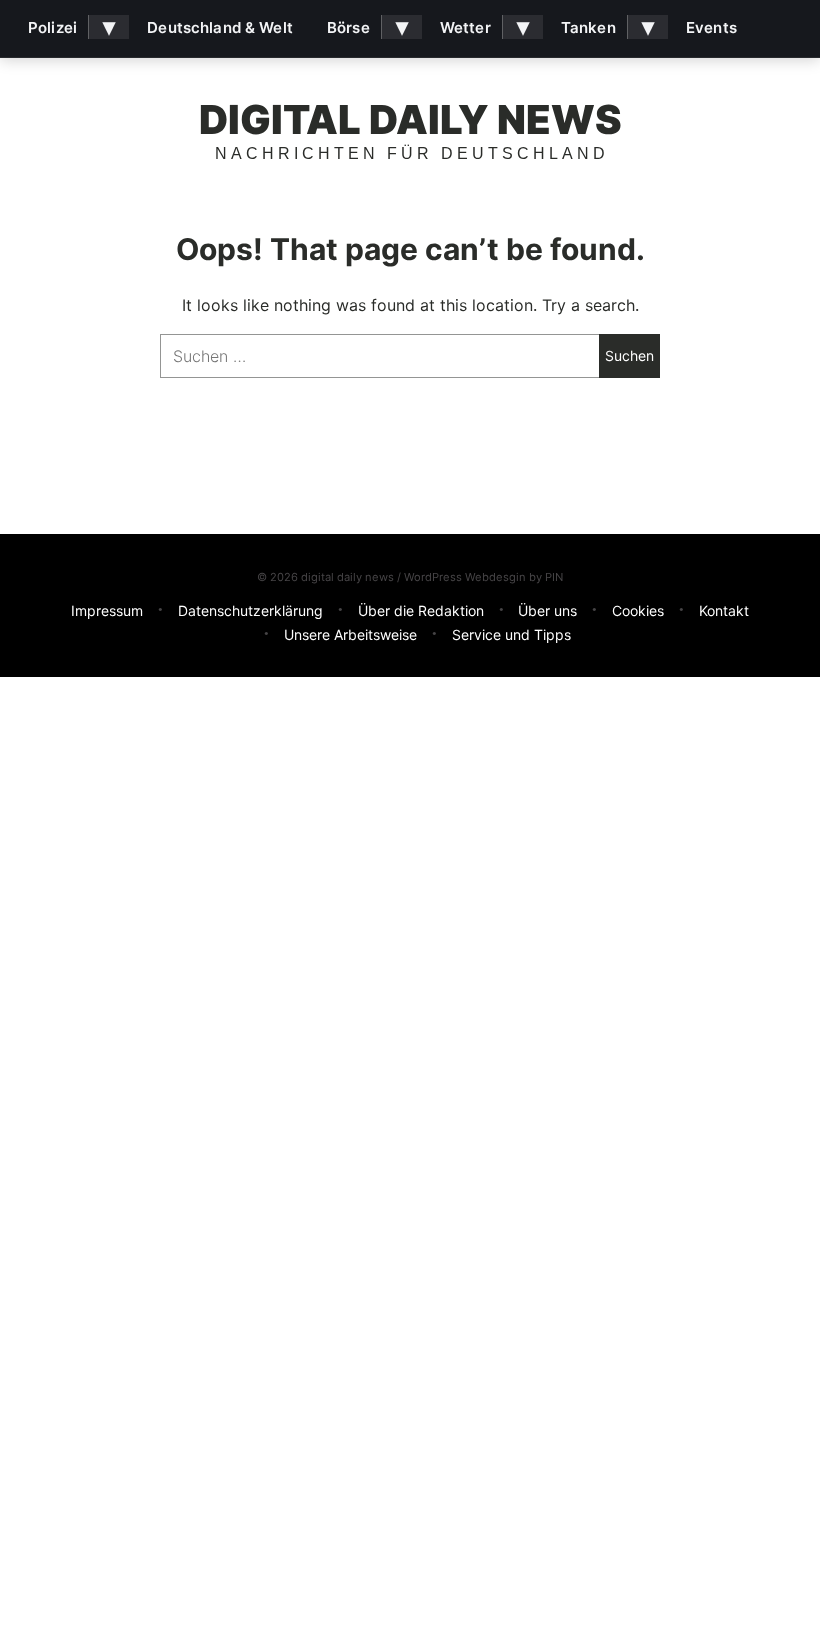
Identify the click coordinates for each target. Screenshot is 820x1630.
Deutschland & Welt (220, 27)
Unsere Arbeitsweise (350, 634)
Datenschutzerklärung (250, 610)
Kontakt (724, 610)
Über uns (547, 610)
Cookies (638, 610)
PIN (554, 577)
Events (711, 27)
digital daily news (410, 119)
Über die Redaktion (421, 610)
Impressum (107, 610)
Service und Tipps (511, 634)
